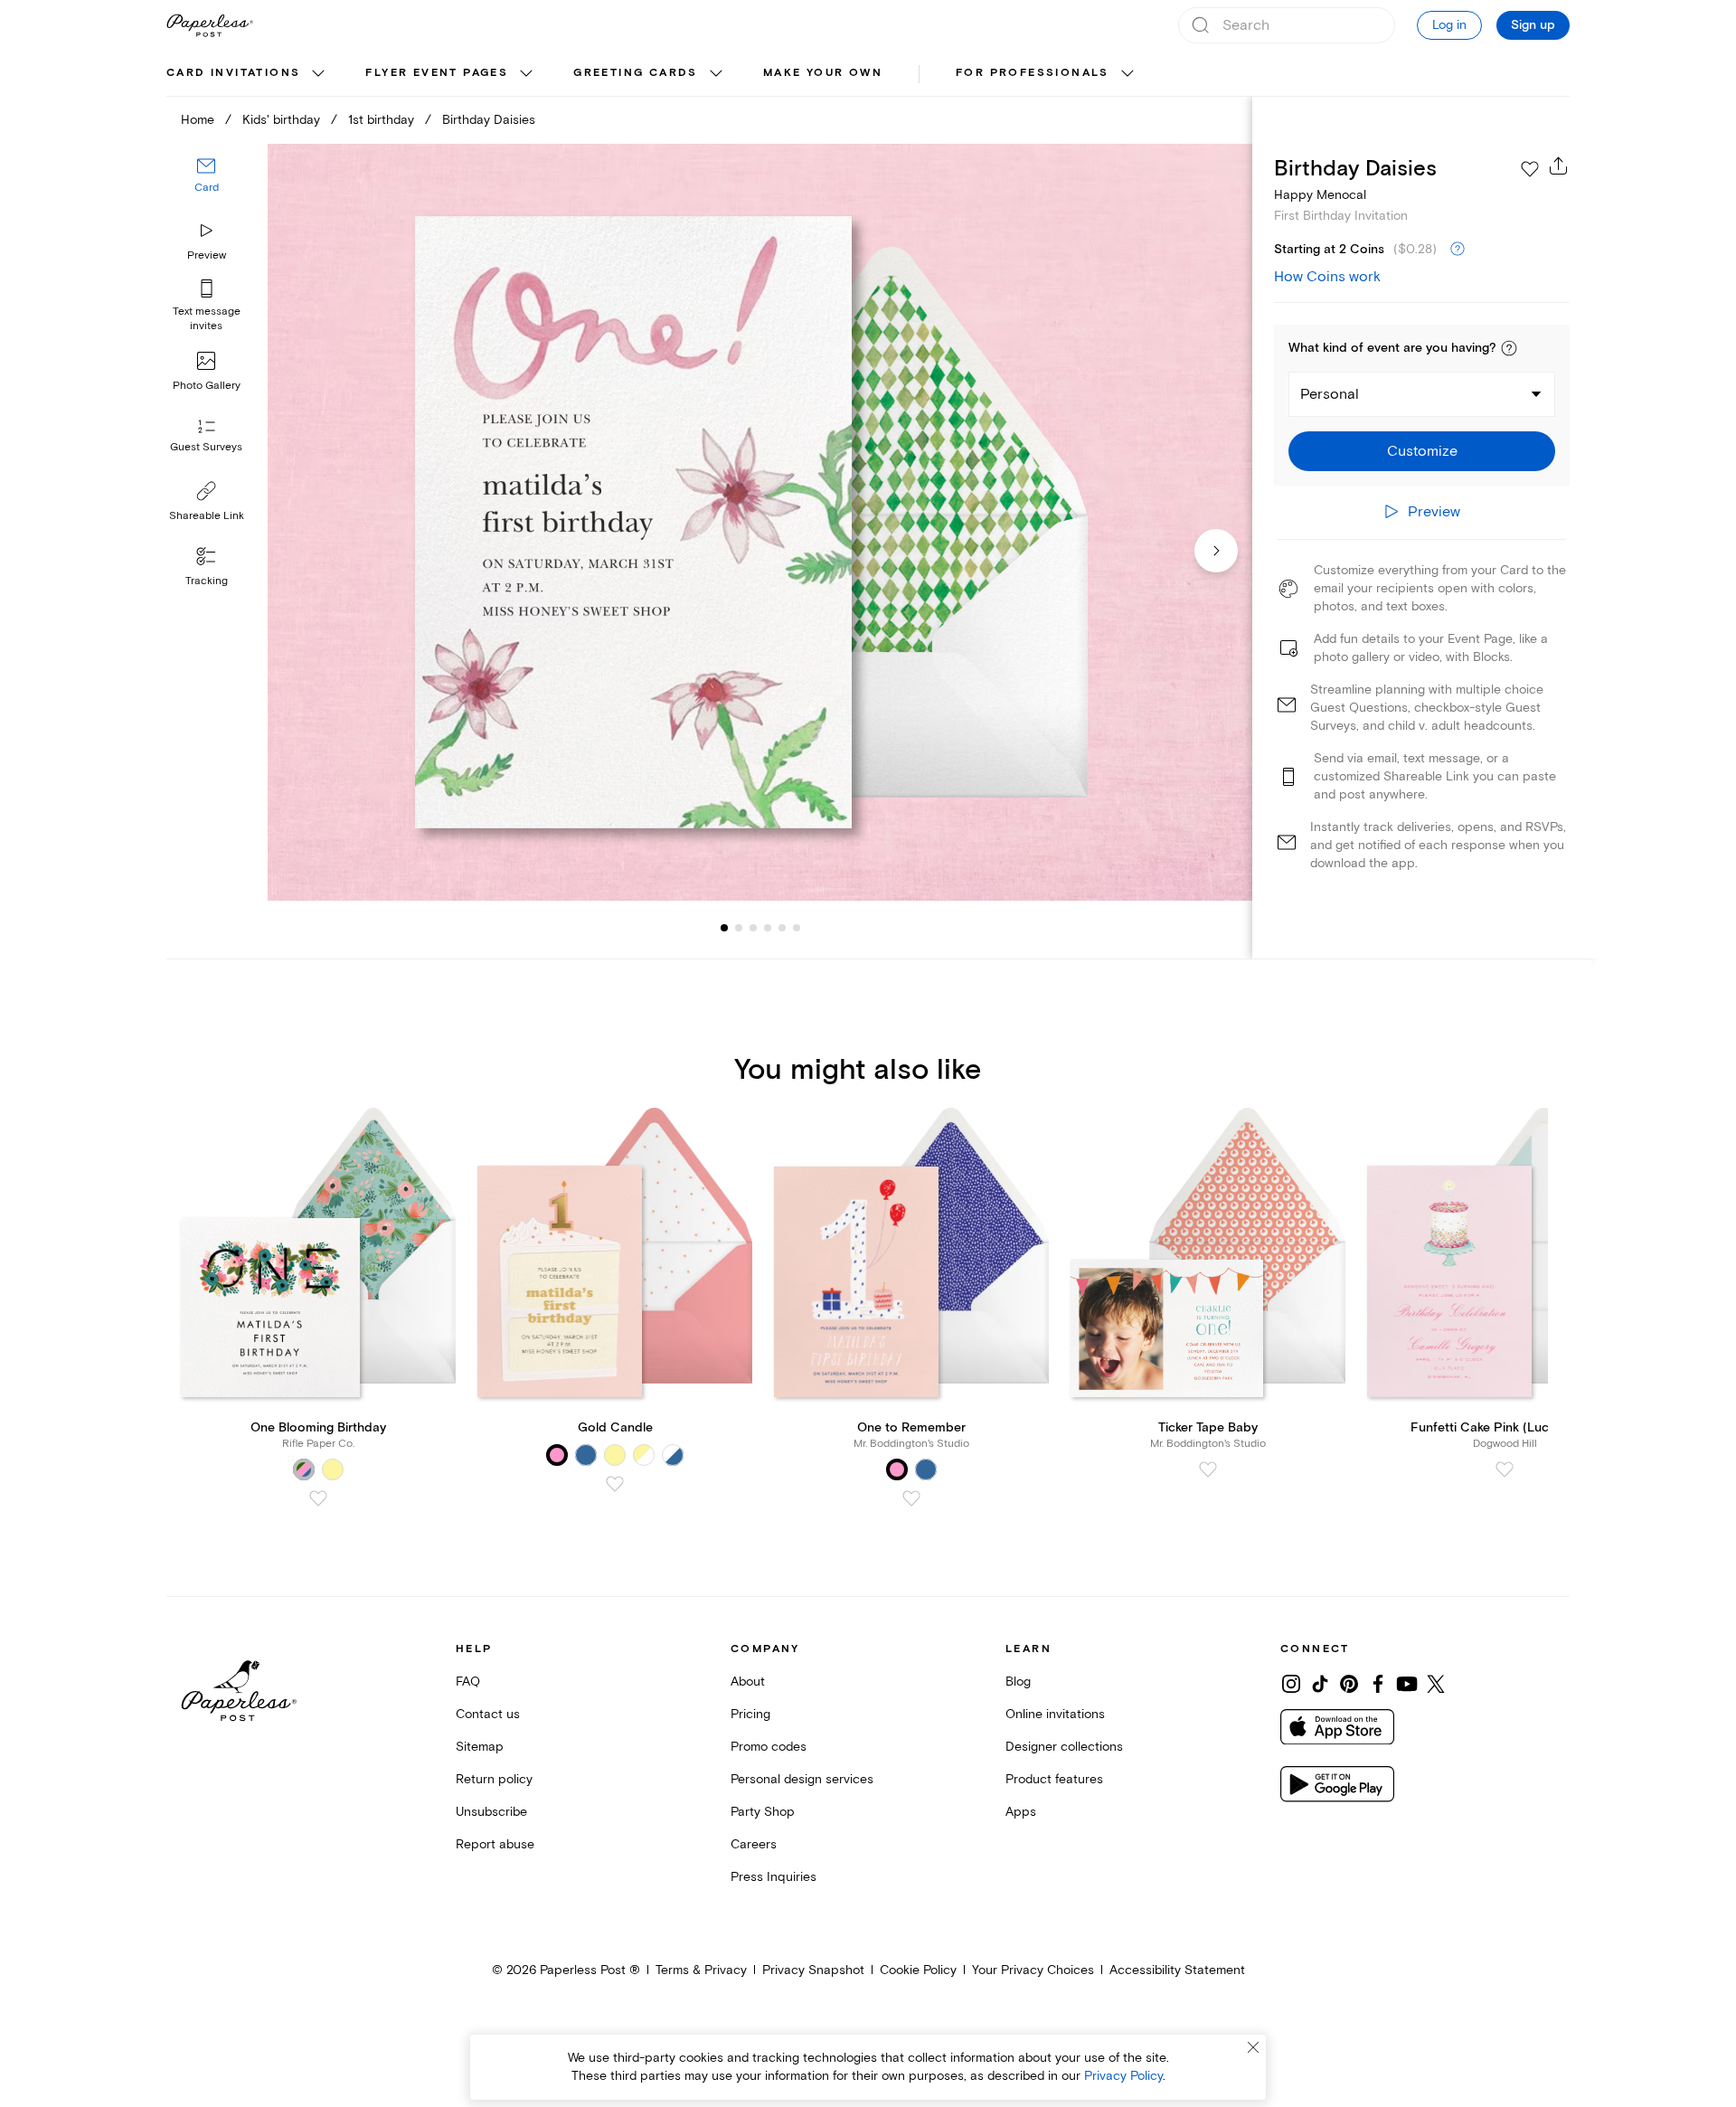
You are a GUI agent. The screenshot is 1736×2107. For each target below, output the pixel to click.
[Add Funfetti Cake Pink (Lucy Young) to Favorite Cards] (1505, 1469)
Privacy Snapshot (813, 1970)
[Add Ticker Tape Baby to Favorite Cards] (1208, 1469)
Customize (1422, 451)
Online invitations (1055, 1714)
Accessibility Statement (1177, 1970)
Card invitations (233, 73)
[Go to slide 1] (724, 928)
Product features (1054, 1779)
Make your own (823, 73)
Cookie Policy (918, 1970)
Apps (1021, 1812)
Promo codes (769, 1747)
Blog (1018, 1682)
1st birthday (381, 120)
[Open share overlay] (1559, 165)
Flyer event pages (437, 73)
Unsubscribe (491, 1812)
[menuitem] (248, 74)
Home (198, 120)
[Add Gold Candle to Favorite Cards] (615, 1484)
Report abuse (495, 1844)
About (748, 1682)
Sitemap (480, 1747)
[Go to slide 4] (753, 928)
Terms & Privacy (701, 1970)
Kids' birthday (281, 120)
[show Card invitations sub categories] (318, 74)
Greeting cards (636, 73)
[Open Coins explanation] (1458, 250)
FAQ (468, 1682)
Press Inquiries (774, 1877)
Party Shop (763, 1812)
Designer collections (1064, 1747)
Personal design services (802, 1779)
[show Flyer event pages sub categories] (526, 74)
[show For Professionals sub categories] (1127, 74)
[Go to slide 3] (739, 928)
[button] (1509, 348)
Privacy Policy (1123, 2076)
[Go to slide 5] (768, 928)
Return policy (494, 1779)
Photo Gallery (207, 386)
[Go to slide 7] (797, 928)
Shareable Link (207, 516)
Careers (754, 1844)
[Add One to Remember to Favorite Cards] (911, 1498)
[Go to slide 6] (782, 928)
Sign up (1533, 25)
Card (207, 188)
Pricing (750, 1714)
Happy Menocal (1320, 195)
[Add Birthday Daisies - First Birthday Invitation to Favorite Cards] (1530, 169)
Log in (1449, 25)
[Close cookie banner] (1253, 2047)
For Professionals (1033, 73)
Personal (1330, 394)
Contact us (488, 1714)
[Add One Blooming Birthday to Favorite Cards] (318, 1498)
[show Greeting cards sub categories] (716, 74)
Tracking (207, 581)
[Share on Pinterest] (1349, 1684)
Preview (207, 255)
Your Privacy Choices (1033, 1970)
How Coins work (1327, 277)
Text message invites (207, 319)
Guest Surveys (206, 447)
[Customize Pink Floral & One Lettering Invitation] (759, 522)
